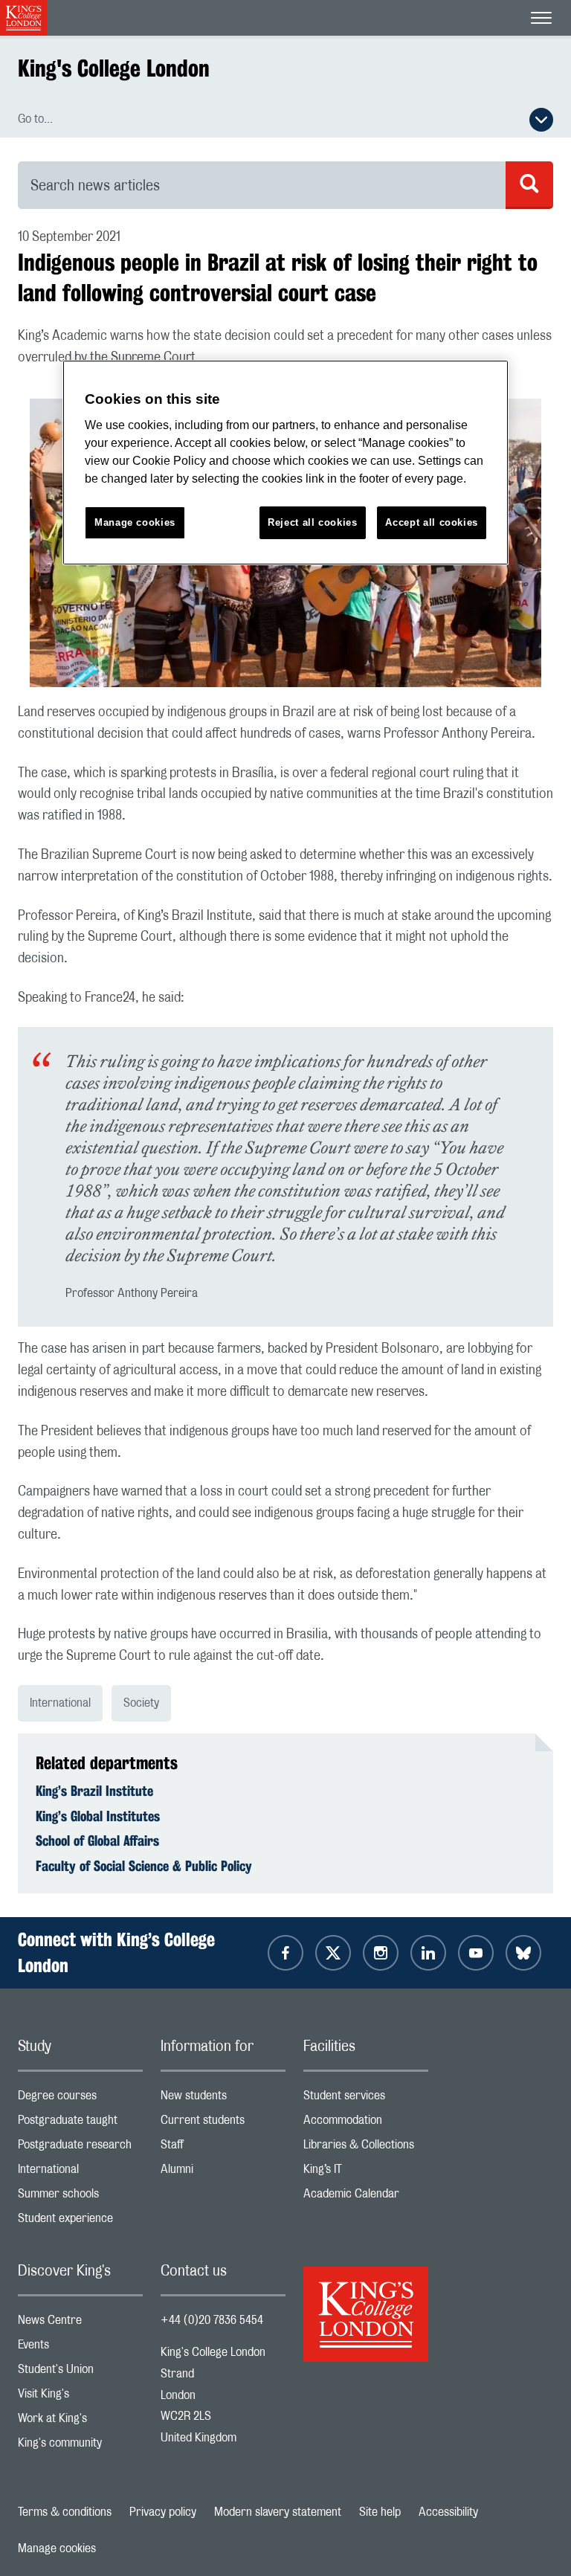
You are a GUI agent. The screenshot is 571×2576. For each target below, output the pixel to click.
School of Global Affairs (97, 1841)
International (60, 1703)
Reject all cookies (313, 522)
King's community (80, 2446)
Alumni (223, 2173)
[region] (285, 463)
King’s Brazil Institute (94, 1791)
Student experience (80, 2222)
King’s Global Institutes (98, 1816)
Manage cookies (57, 2548)
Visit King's (80, 2397)
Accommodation (366, 2123)
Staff (223, 2148)
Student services (366, 2099)
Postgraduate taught (80, 2123)
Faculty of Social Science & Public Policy (144, 1866)
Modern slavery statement (278, 2512)
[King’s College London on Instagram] (381, 1953)
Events (80, 2348)
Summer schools (80, 2197)
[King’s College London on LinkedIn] (428, 1953)
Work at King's (80, 2422)
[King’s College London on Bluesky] (523, 1953)
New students (223, 2099)
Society (141, 1703)
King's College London (114, 68)
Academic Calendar (366, 2197)
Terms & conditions (65, 2512)
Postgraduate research (80, 2148)
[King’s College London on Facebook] (285, 1953)
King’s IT (366, 2173)
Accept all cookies (432, 522)
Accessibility (448, 2512)
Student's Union (80, 2373)
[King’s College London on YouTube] (476, 1953)
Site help (380, 2512)
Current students (223, 2123)
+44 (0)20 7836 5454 (212, 2320)
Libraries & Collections (366, 2148)
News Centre (80, 2324)
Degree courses (80, 2099)
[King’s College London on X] (333, 1953)
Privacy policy (163, 2512)
